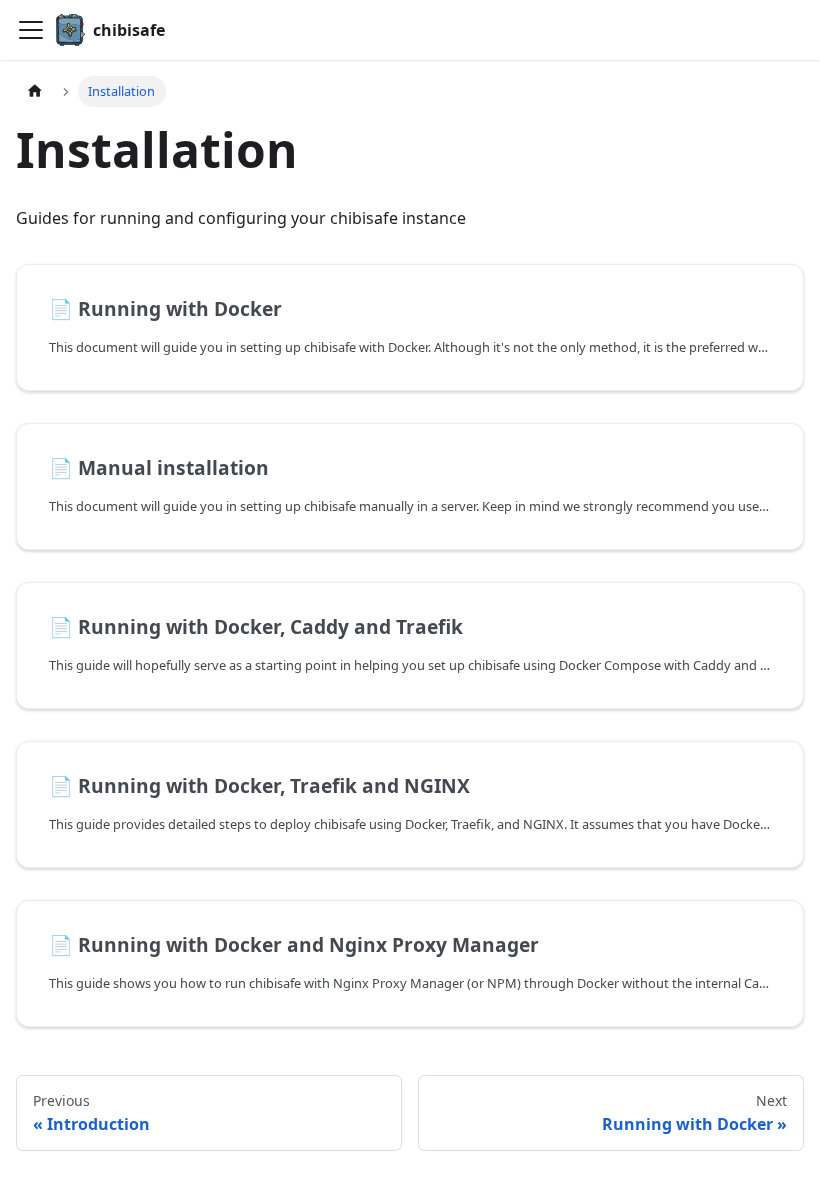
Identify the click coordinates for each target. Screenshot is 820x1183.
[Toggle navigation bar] (31, 30)
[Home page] (35, 91)
